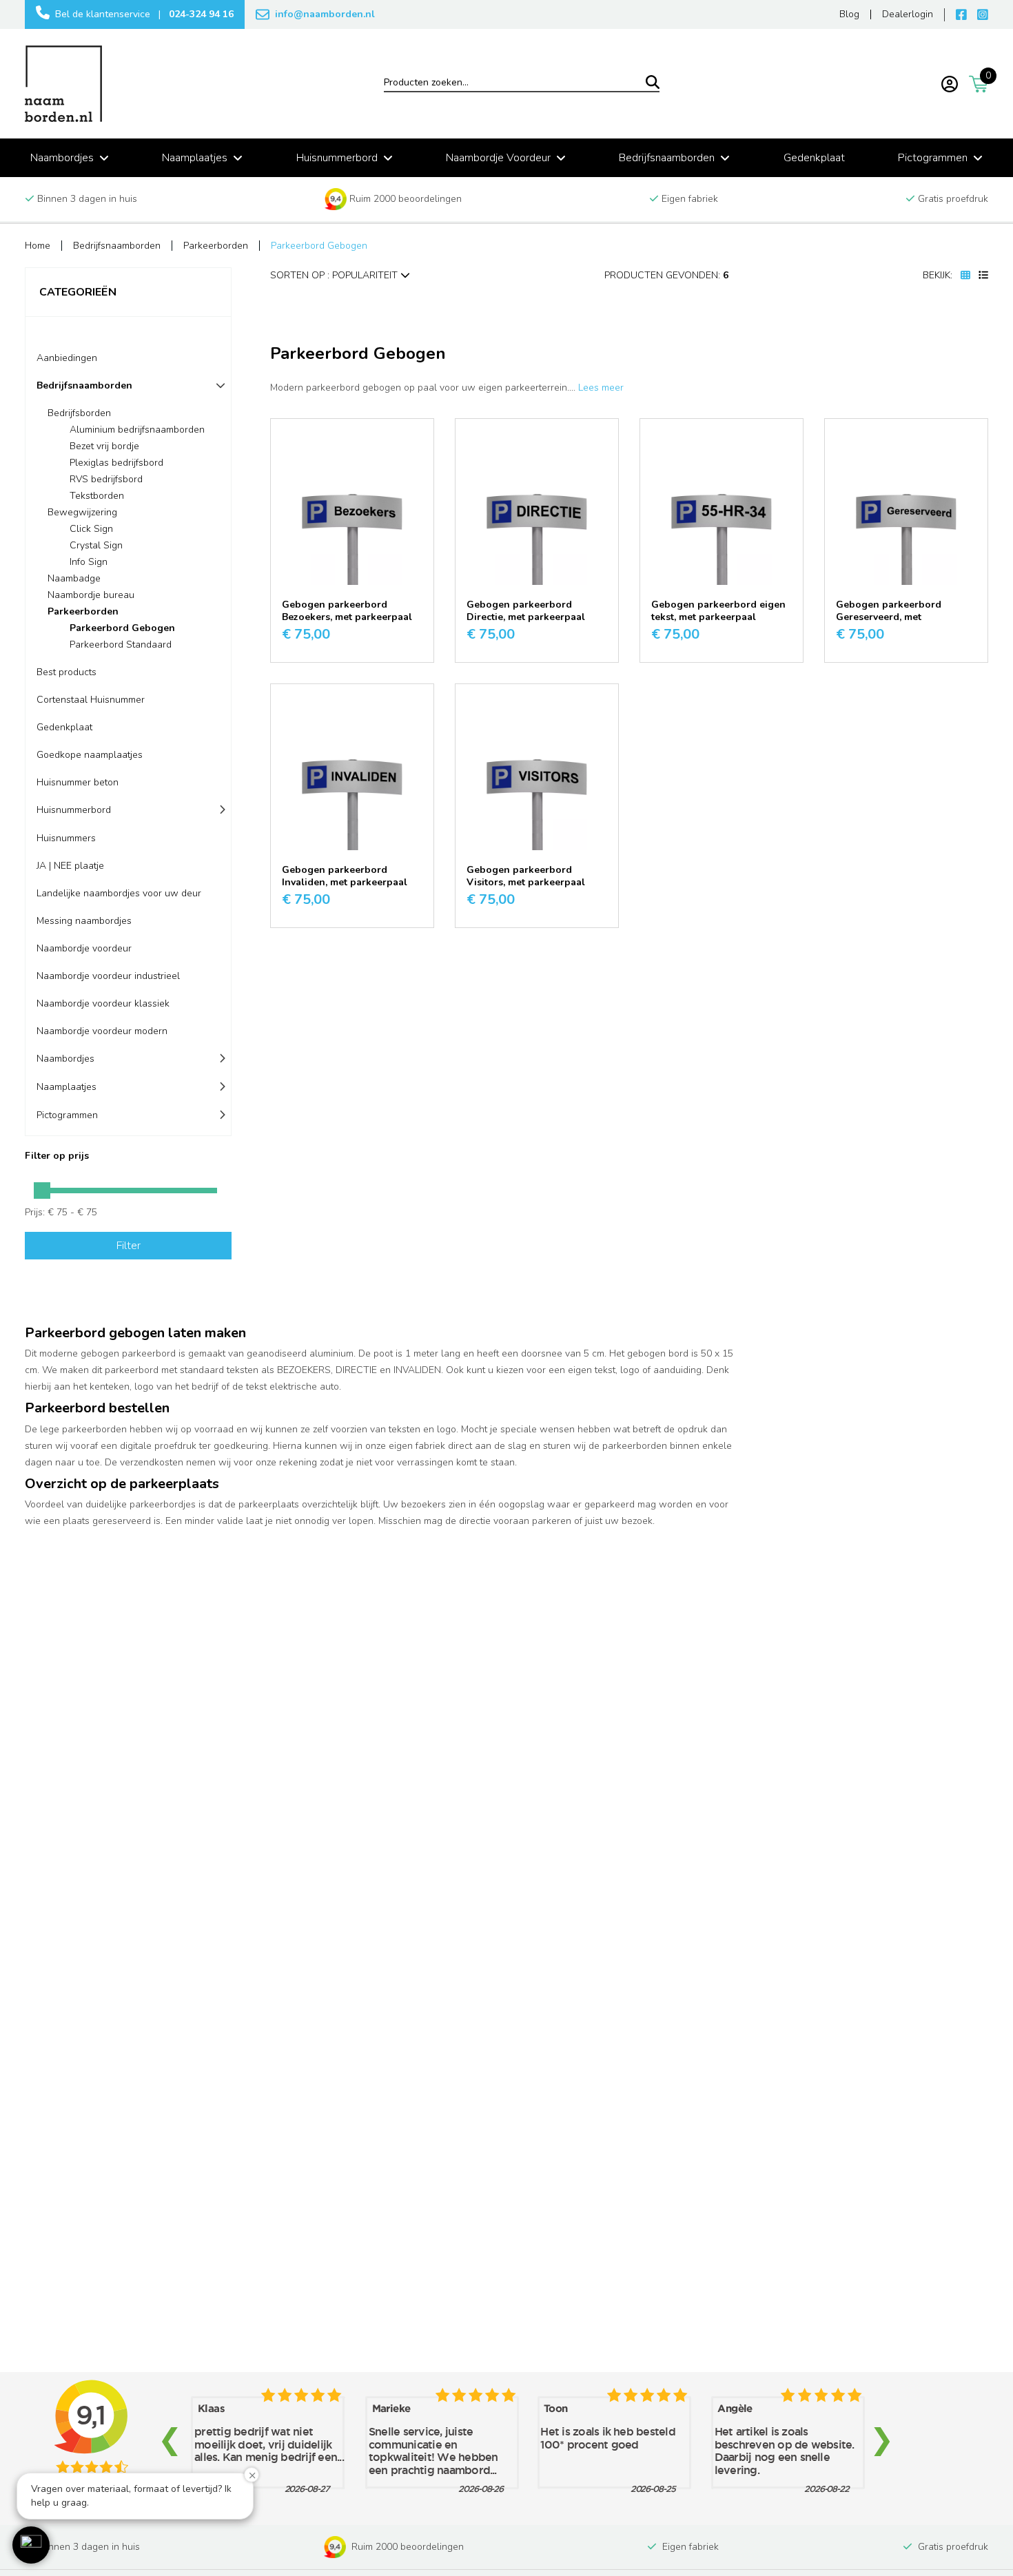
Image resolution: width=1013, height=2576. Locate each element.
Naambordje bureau (91, 595)
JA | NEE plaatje (70, 866)
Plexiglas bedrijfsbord (116, 463)
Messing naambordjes (84, 921)
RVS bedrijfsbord (106, 479)
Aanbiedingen (67, 358)
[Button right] (42, 1191)
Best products (66, 672)
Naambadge (74, 578)
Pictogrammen (67, 1115)
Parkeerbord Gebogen (319, 246)
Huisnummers (66, 838)
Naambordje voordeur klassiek (103, 1003)
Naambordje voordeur (84, 948)
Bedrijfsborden (79, 413)
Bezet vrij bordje (104, 446)
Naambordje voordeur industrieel (108, 976)
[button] (31, 2545)
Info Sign (89, 562)
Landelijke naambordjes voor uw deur (119, 893)
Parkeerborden (216, 246)
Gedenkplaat (64, 727)
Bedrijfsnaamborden (117, 246)
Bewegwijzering (82, 512)
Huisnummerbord (74, 810)
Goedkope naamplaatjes (90, 755)
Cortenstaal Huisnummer (91, 700)
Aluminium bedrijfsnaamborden (137, 430)
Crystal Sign (96, 545)
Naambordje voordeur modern (102, 1031)
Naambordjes (65, 1059)
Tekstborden (97, 496)
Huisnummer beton (78, 782)
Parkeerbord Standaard (121, 645)
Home (38, 246)
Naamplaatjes (66, 1087)
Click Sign (91, 529)
